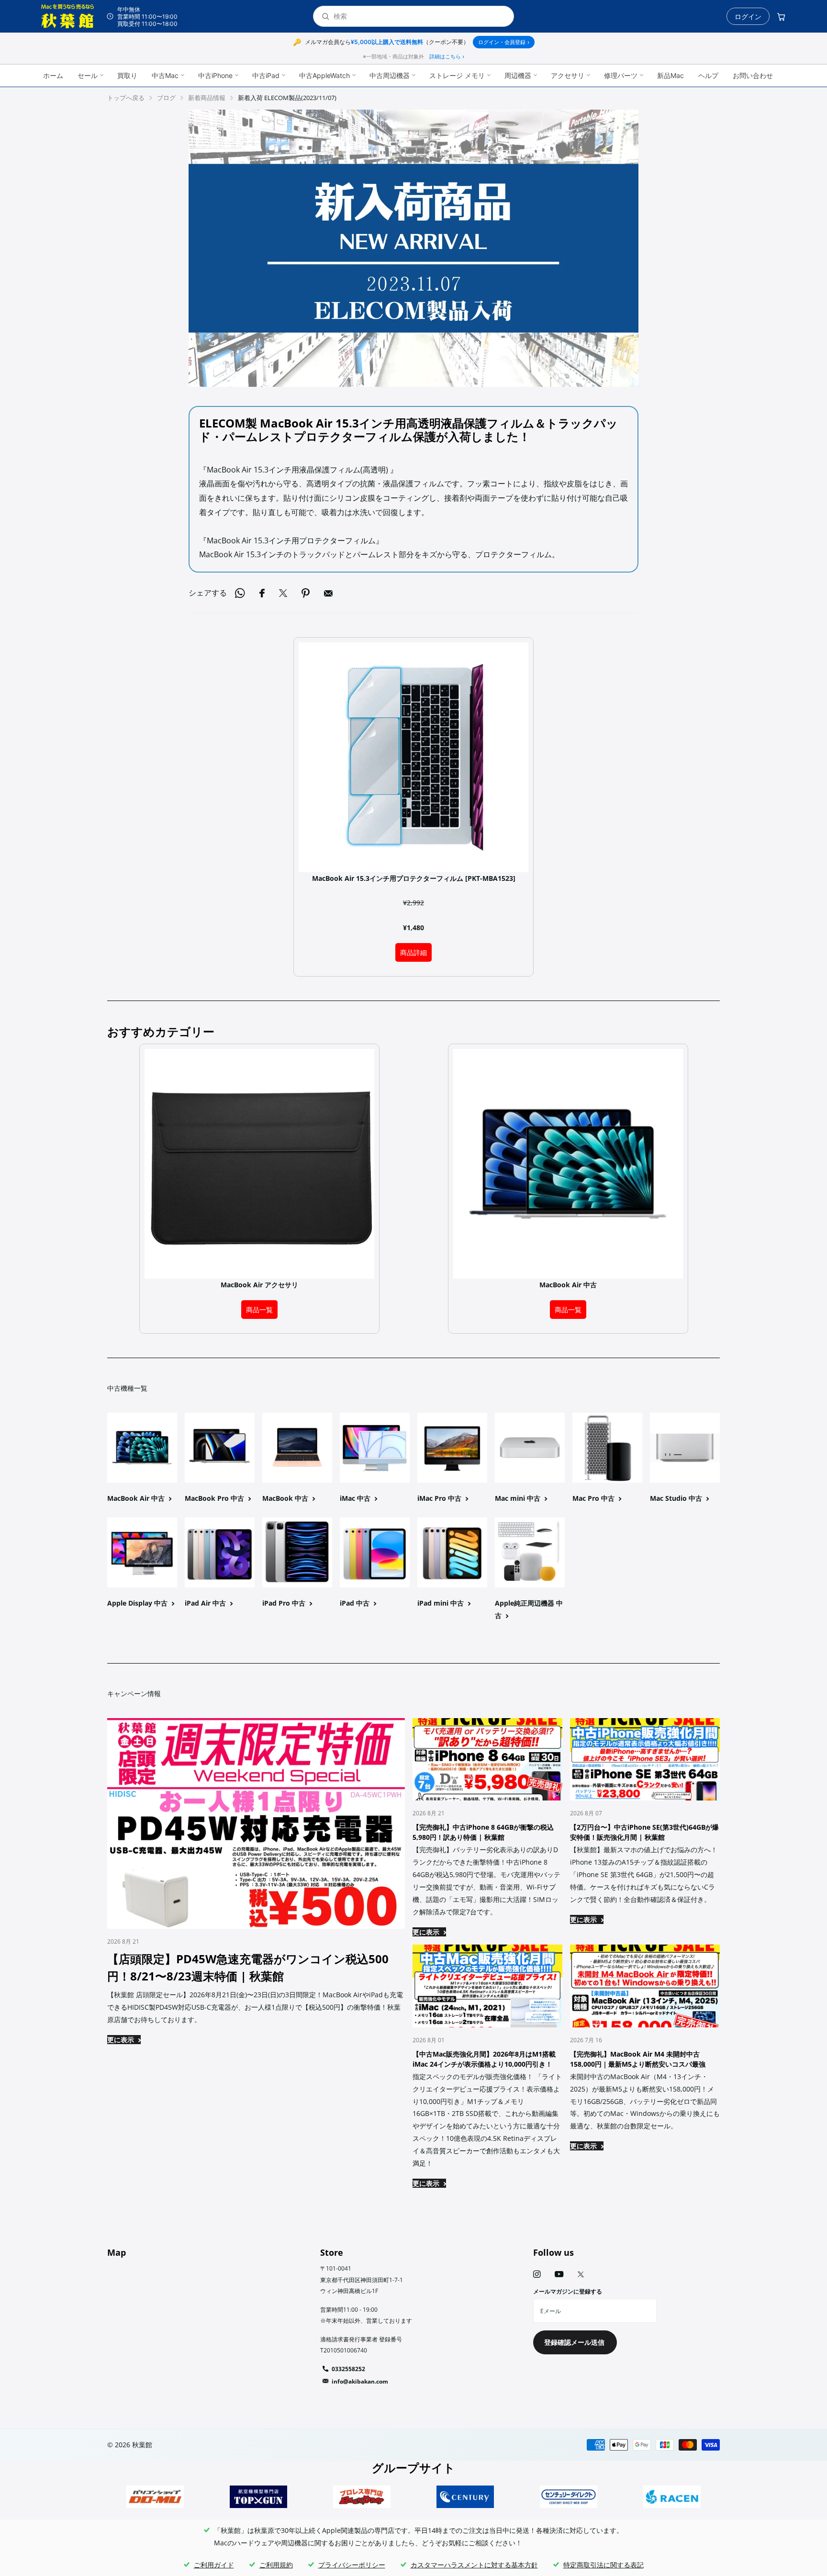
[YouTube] (559, 2275)
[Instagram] (537, 2274)
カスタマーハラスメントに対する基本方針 (474, 2565)
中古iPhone (215, 75)
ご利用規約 (276, 2565)
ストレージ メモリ (457, 75)
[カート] (781, 16)
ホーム (53, 75)
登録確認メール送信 (575, 2342)
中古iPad (266, 75)
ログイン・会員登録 (504, 42)
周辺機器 (518, 75)
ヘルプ (708, 75)
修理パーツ (621, 75)
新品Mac (671, 75)
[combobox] (420, 17)
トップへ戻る (126, 98)
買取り (127, 75)
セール (88, 75)
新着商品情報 (207, 98)
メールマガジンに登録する (568, 2291)
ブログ (166, 98)
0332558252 (348, 2369)
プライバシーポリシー (352, 2565)
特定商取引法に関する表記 (603, 2565)
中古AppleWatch (324, 75)
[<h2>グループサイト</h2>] (155, 2497)
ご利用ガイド (214, 2565)
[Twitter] (581, 2274)
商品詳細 (413, 952)
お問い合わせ (753, 75)
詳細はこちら (447, 56)
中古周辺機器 (390, 75)
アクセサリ (568, 75)
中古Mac (165, 75)
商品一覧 (259, 1310)
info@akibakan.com (360, 2381)
